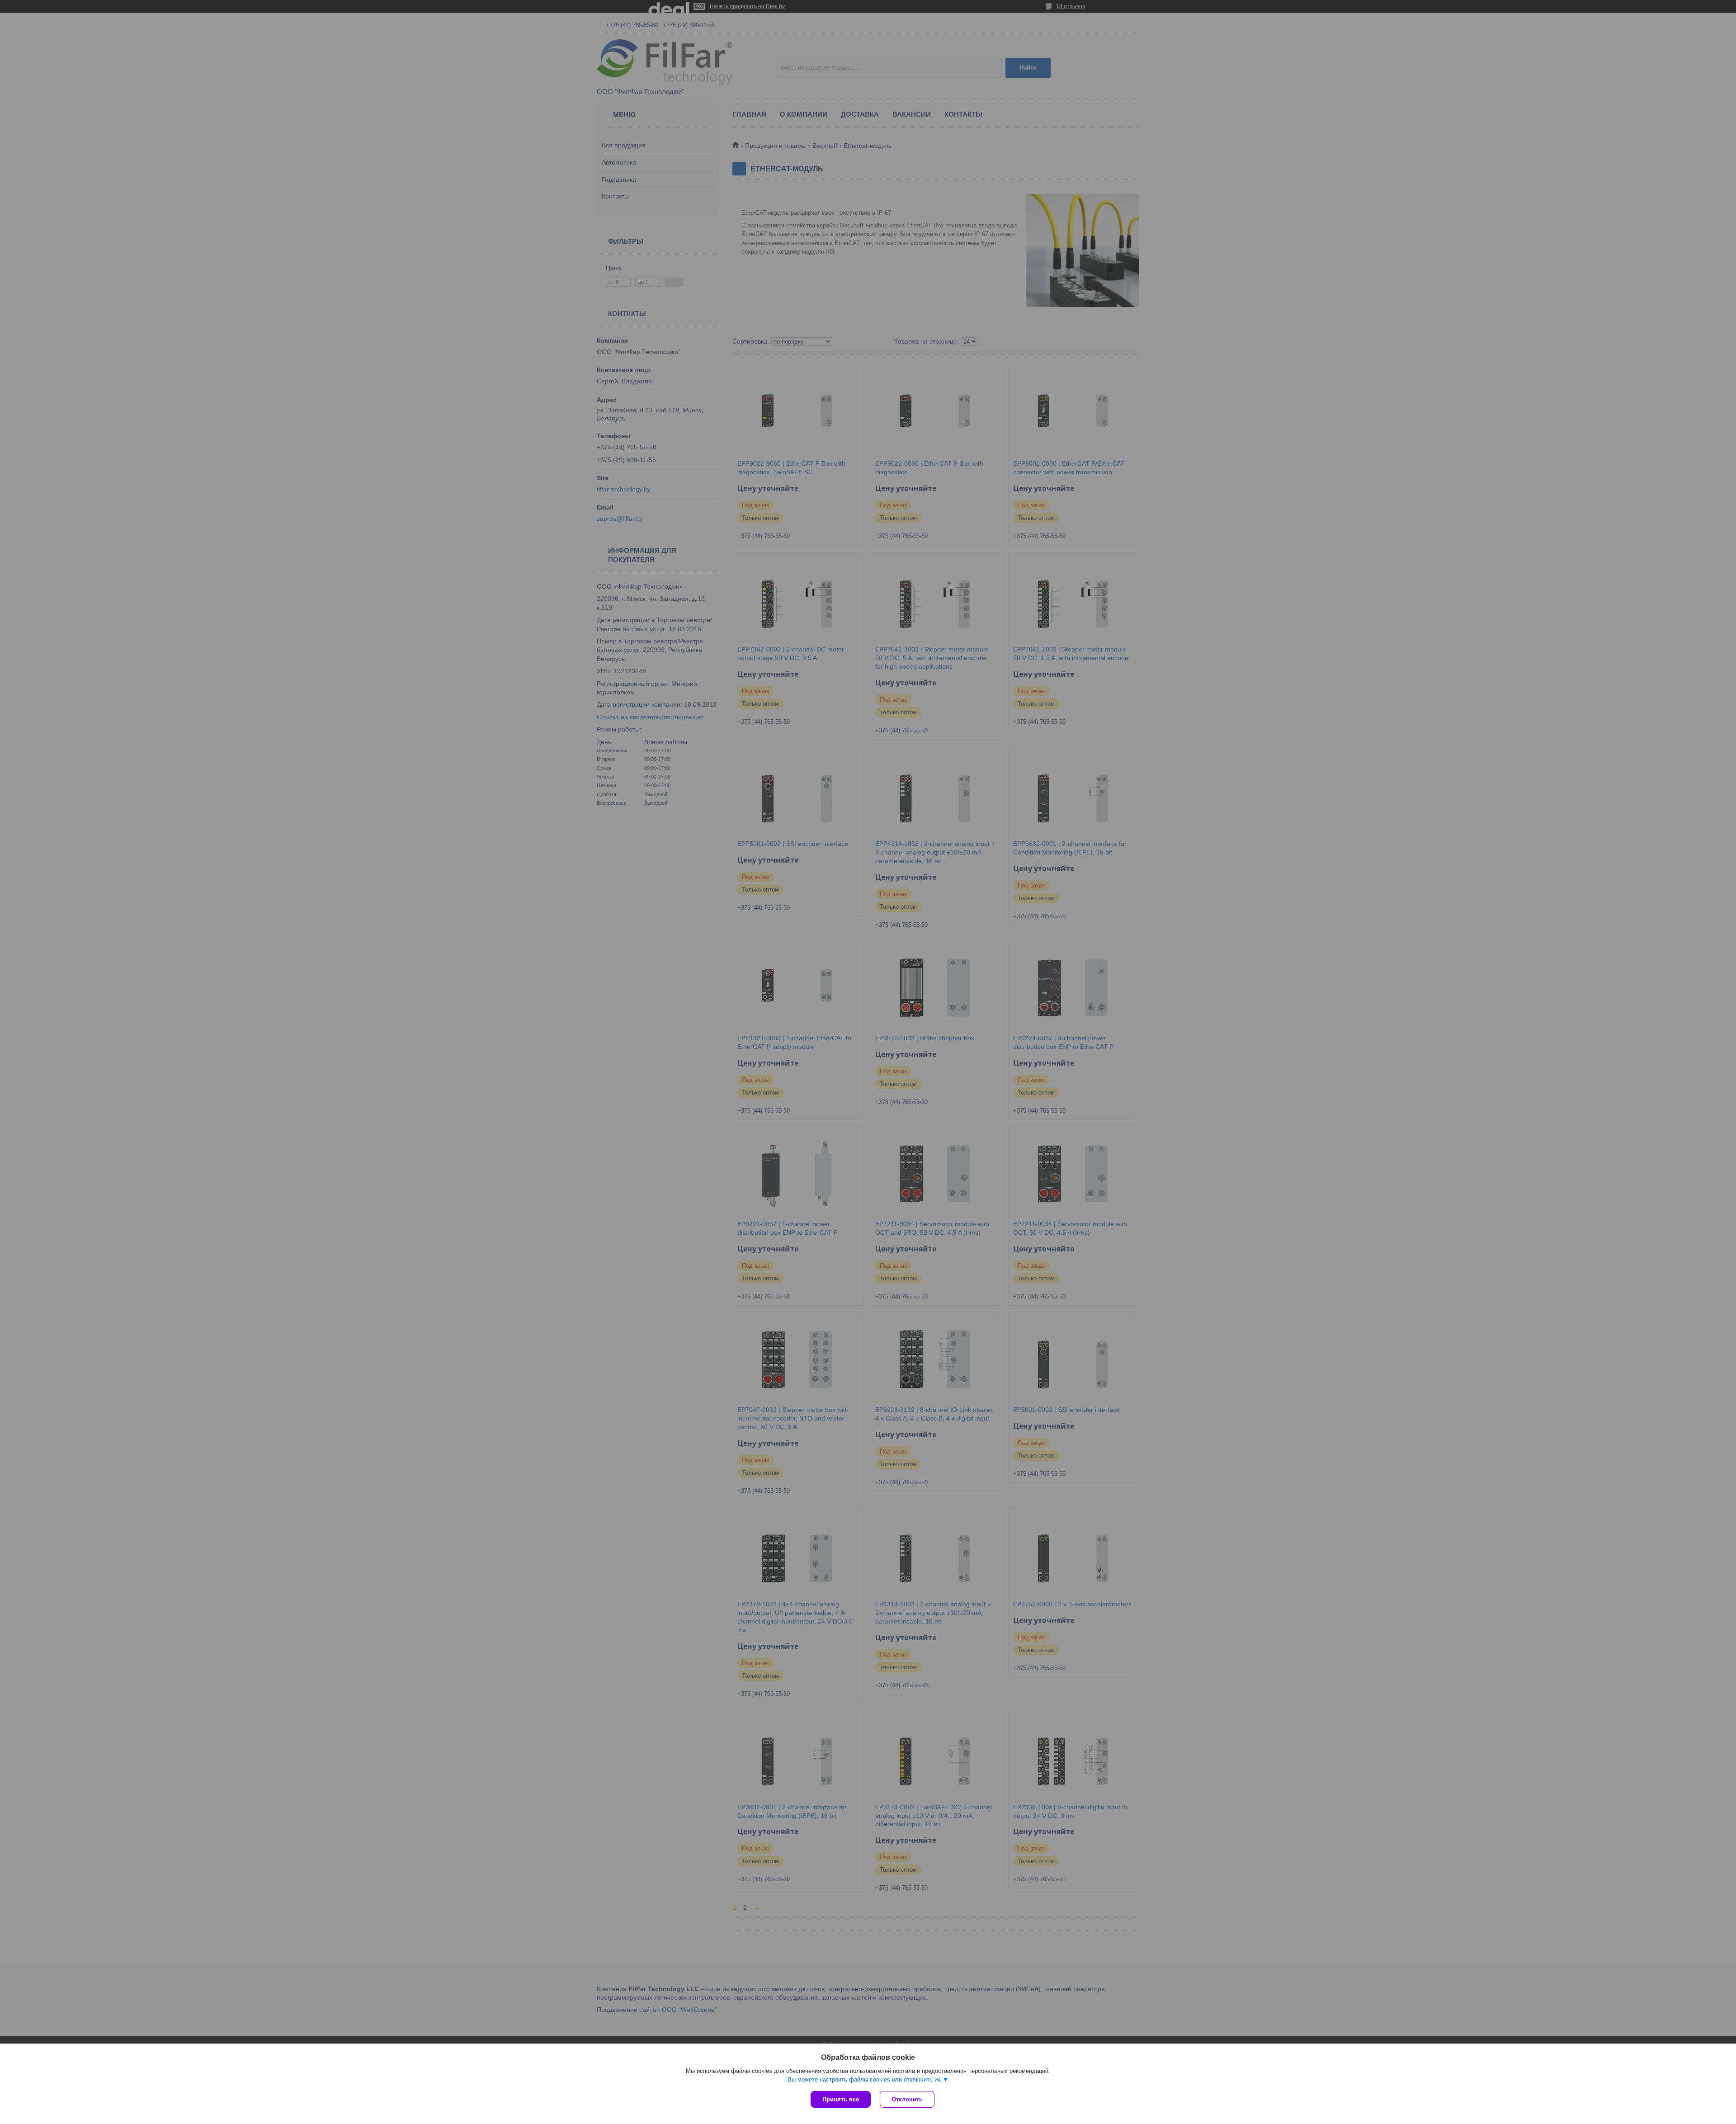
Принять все (841, 2099)
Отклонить (907, 2099)
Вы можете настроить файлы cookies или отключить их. (865, 2079)
